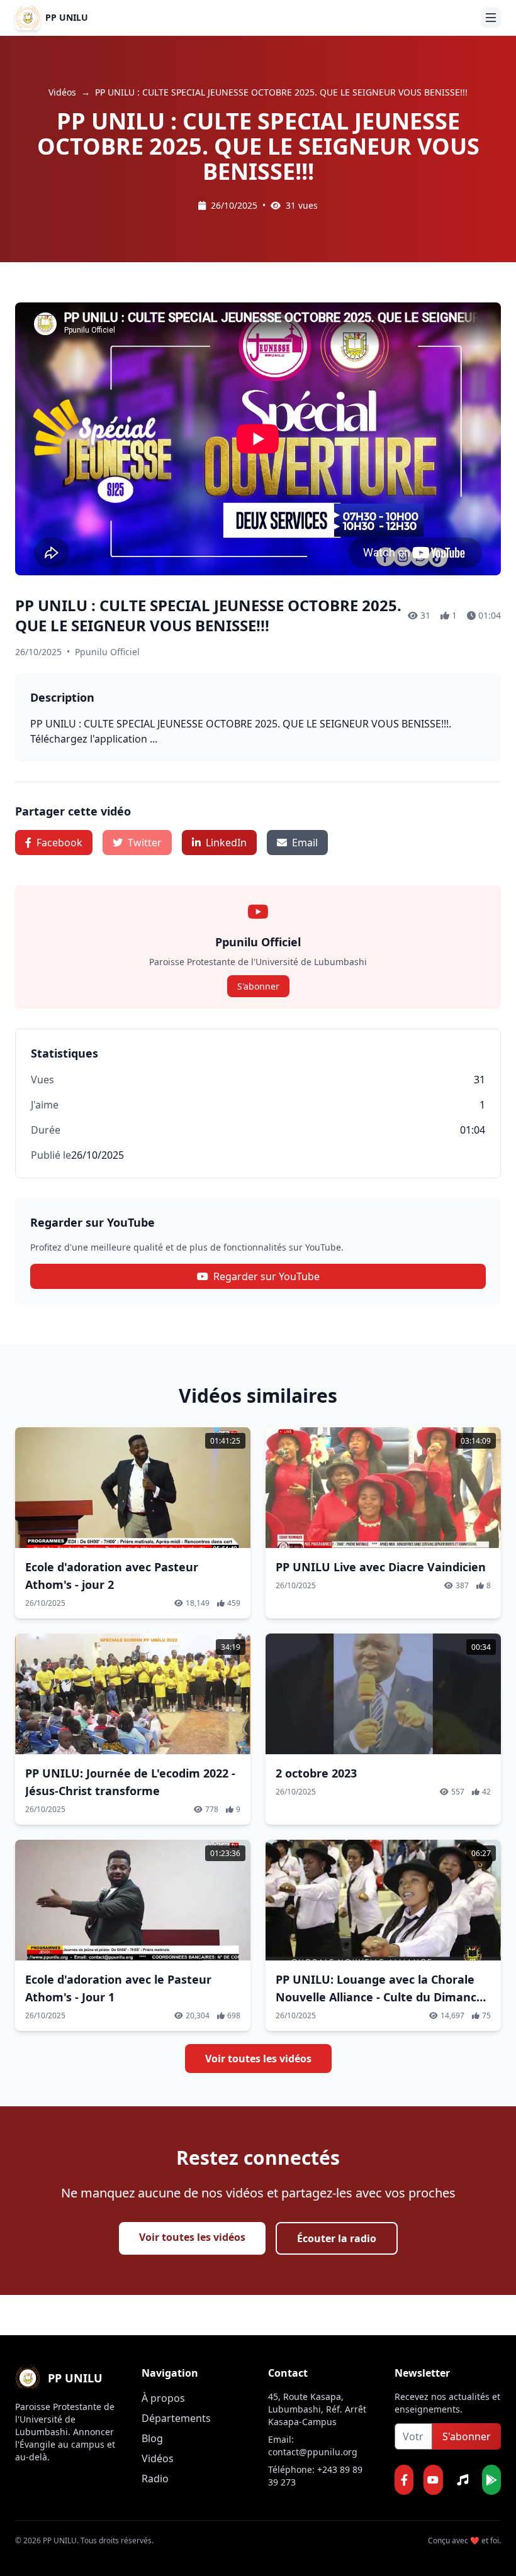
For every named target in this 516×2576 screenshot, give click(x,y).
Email (305, 843)
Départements (176, 2418)
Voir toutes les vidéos (258, 2059)
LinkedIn (226, 843)
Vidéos (62, 92)
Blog (152, 2438)
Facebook (59, 843)
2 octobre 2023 (316, 1773)
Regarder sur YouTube (266, 1276)
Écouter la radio (337, 2238)
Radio (155, 2479)
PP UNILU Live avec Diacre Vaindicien (381, 1567)
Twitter (145, 843)
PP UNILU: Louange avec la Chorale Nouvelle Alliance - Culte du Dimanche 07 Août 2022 (383, 1997)
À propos (163, 2398)
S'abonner (258, 986)
